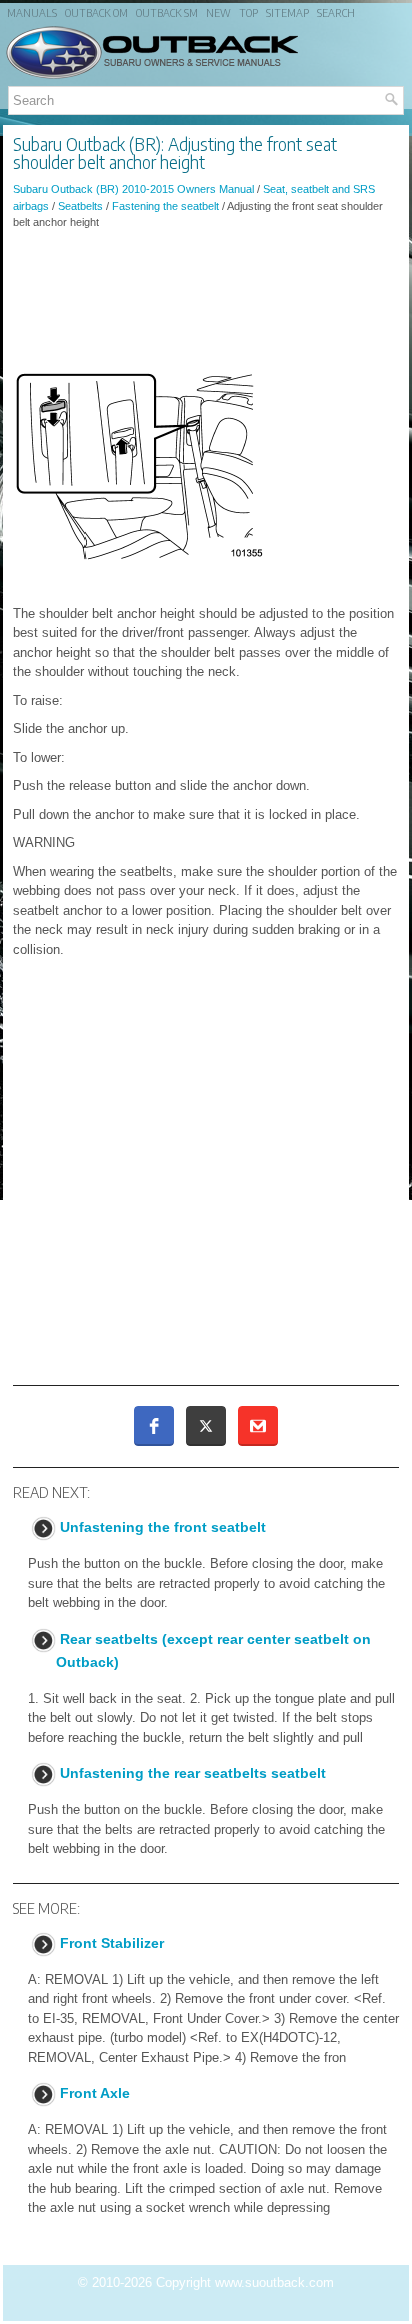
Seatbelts (80, 206)
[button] (154, 1426)
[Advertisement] (206, 300)
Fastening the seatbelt (165, 206)
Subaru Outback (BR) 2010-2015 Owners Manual (133, 189)
